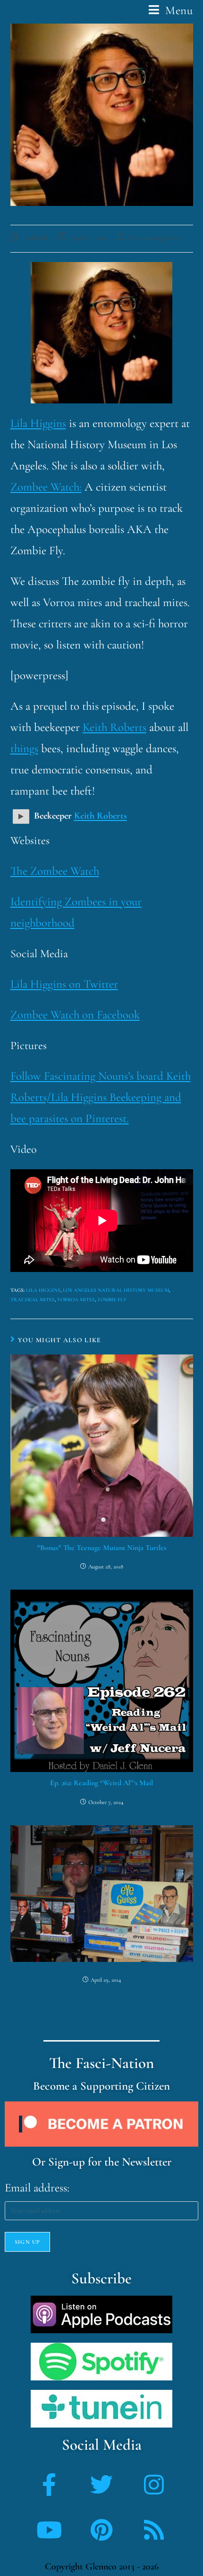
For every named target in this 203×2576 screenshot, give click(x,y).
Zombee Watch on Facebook (75, 1015)
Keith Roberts (114, 727)
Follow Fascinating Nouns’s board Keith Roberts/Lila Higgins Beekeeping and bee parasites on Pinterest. (101, 1097)
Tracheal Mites (33, 1300)
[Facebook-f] (49, 2485)
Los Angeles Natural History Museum (116, 1290)
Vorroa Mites (76, 1300)
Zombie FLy (112, 1300)
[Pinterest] (101, 2530)
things (24, 748)
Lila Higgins (38, 423)
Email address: (37, 2188)
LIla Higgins (43, 1290)
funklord (35, 238)
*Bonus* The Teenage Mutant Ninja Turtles (101, 1548)
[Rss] (154, 2530)
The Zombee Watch (55, 871)
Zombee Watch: (46, 487)
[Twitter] (101, 2485)
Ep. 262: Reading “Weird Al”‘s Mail (101, 1783)
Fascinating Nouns (156, 238)
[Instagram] (154, 2485)
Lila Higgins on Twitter (64, 984)
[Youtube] (49, 2530)
